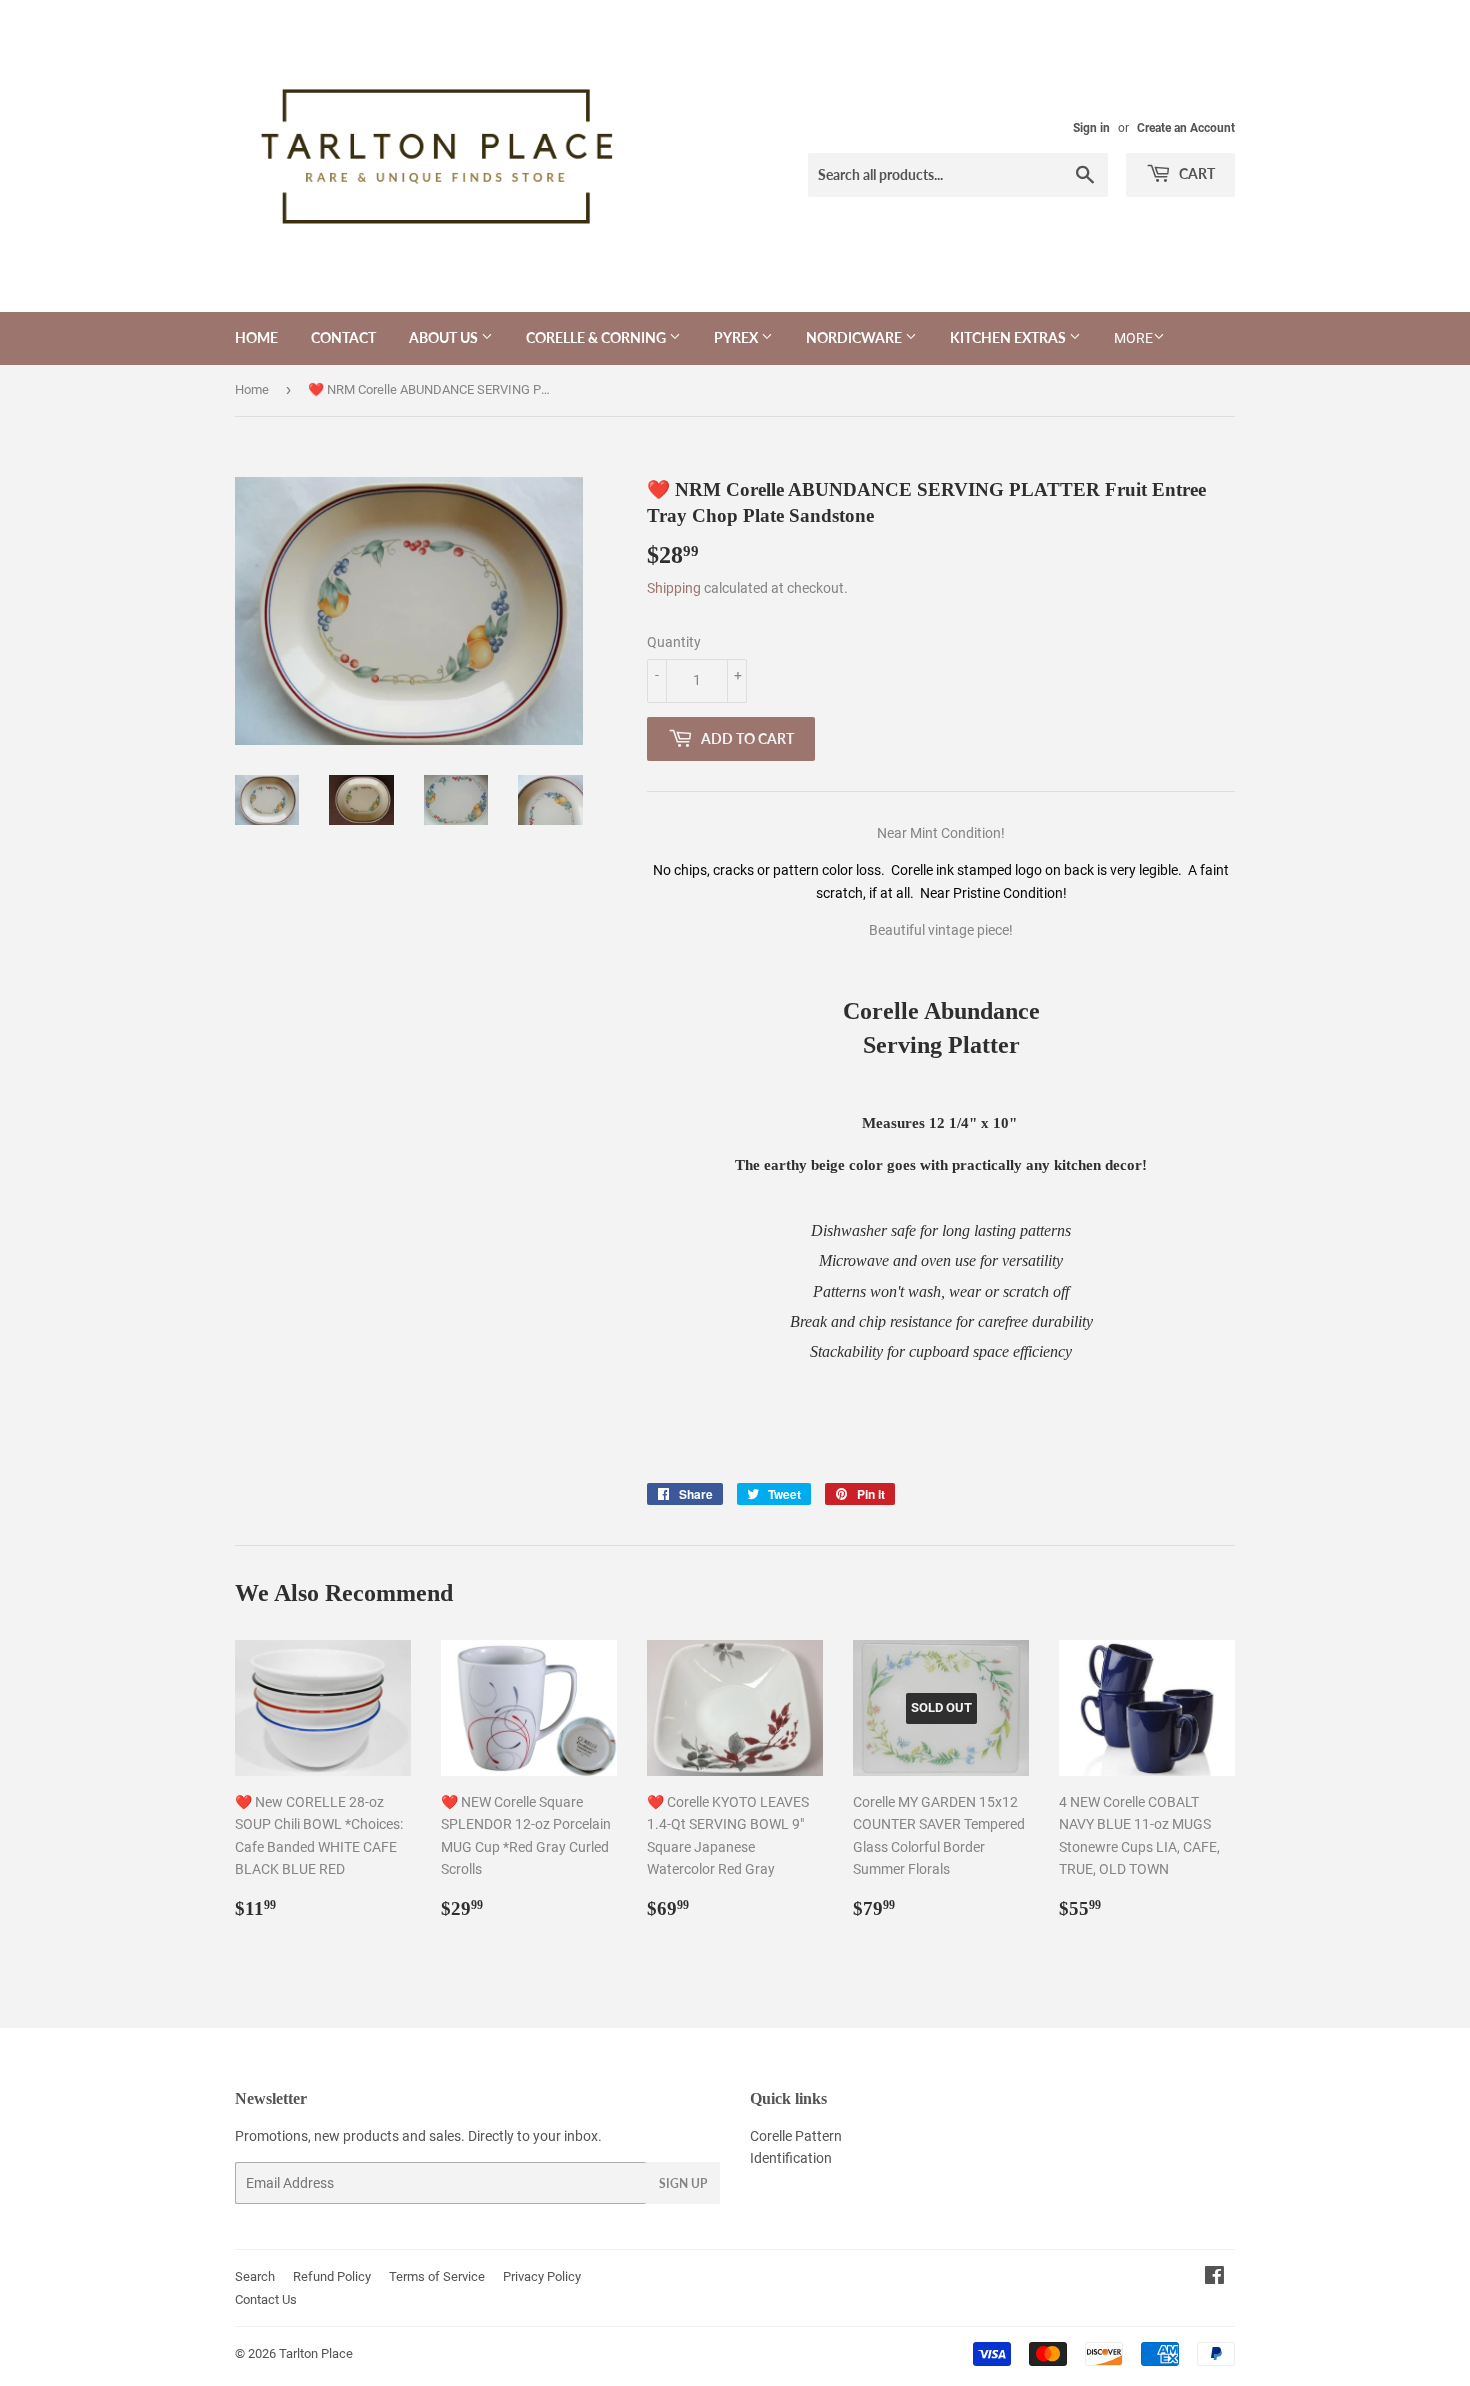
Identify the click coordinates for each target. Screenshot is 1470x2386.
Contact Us (266, 2299)
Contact (343, 337)
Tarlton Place (316, 2353)
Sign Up (683, 2183)
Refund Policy (332, 2276)
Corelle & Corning (597, 337)
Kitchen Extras (1009, 337)
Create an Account (1186, 128)
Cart (1195, 173)
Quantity (674, 642)
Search (255, 2276)
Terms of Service (437, 2276)
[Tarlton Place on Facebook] (1214, 2278)
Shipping (674, 588)
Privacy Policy (542, 2276)
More (1133, 338)
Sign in (1091, 128)
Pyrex (737, 337)
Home (256, 337)
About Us (445, 337)
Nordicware (855, 337)
